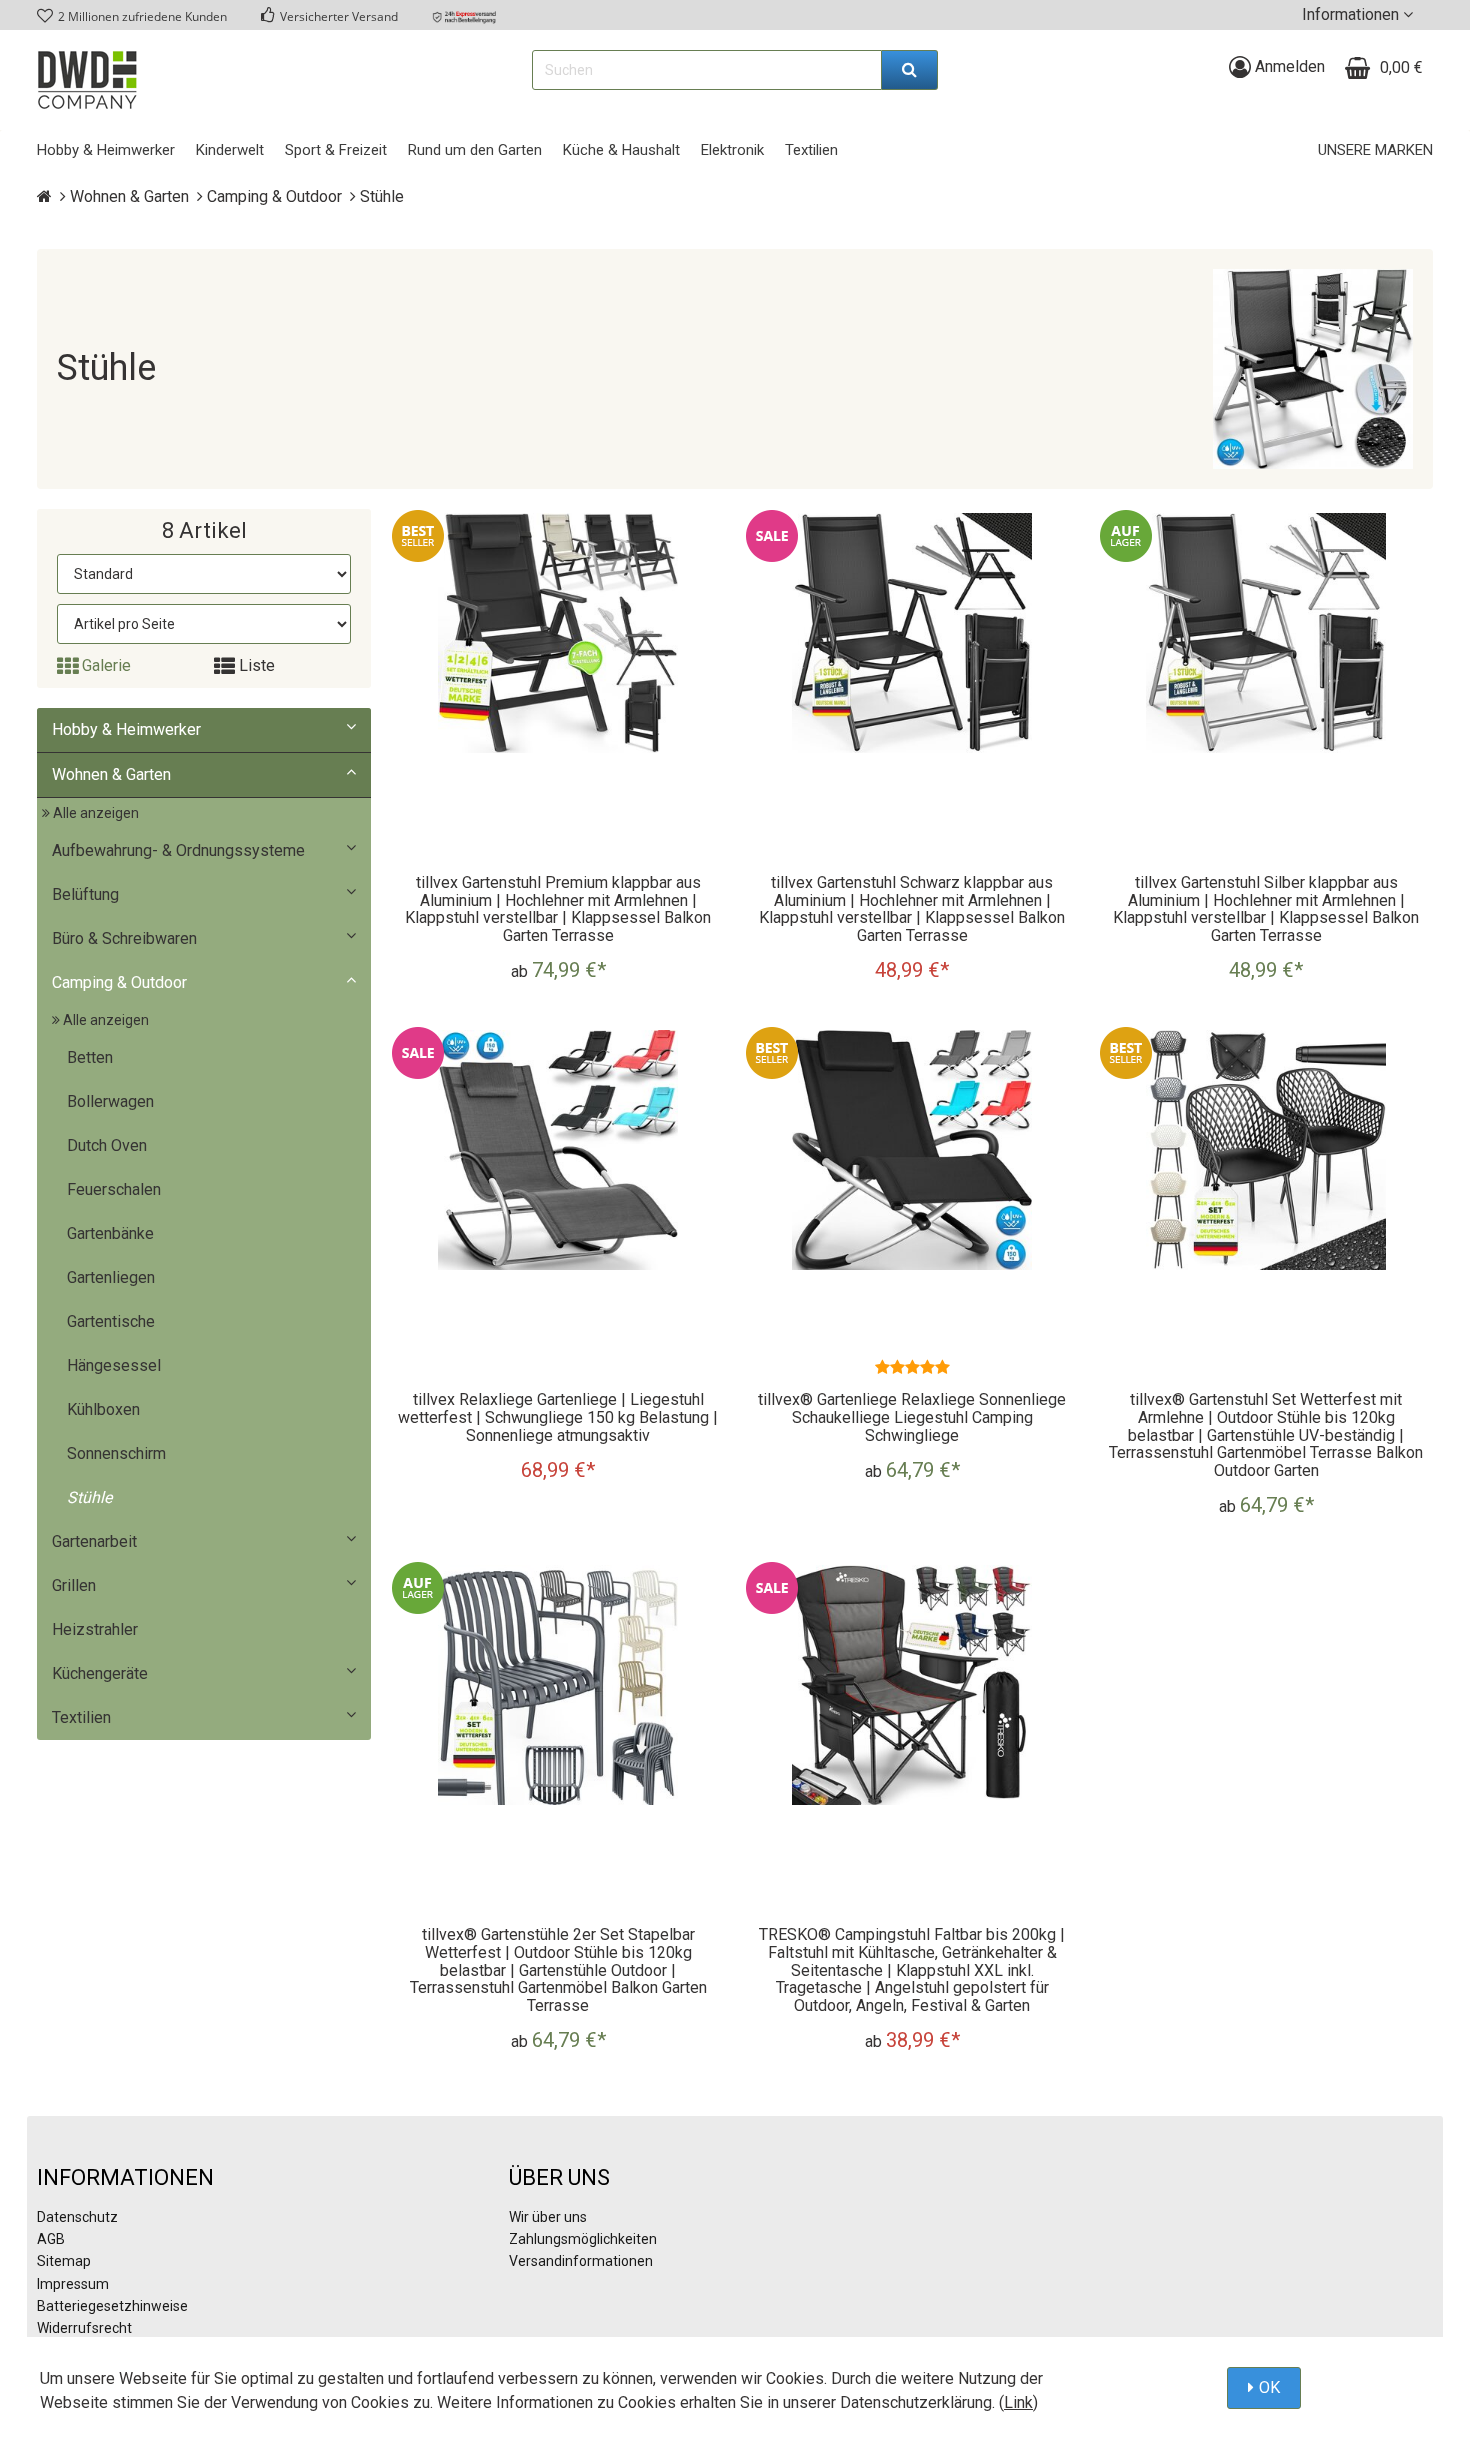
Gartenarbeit (94, 1541)
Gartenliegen (111, 1277)
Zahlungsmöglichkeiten (583, 2239)
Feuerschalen (114, 1189)
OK (1269, 2387)
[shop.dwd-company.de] (87, 80)
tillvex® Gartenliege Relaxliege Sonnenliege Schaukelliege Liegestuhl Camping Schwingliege (912, 1417)
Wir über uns (548, 2217)
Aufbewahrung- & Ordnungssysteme (178, 850)
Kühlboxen (103, 1409)
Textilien (81, 1717)
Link (1018, 2402)
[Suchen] (910, 70)
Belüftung (85, 894)
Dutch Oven (107, 1145)
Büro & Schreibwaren (124, 938)
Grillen (74, 1585)
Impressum (73, 2284)
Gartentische (111, 1321)
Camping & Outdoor (119, 982)
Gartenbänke (110, 1233)
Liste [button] (255, 665)
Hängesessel (114, 1365)
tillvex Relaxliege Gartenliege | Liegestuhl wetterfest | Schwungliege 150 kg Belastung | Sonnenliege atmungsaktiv (558, 1417)
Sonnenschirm (116, 1453)
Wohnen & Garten (111, 774)
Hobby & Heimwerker (126, 729)
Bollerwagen (110, 1101)
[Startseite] (44, 196)
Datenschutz (77, 2217)
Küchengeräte (100, 1673)
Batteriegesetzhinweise (112, 2306)
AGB (51, 2239)
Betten (90, 1057)
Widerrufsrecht (84, 2328)
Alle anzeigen (94, 813)
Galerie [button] (104, 665)
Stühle (89, 1497)
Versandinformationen (581, 2261)
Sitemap (64, 2261)
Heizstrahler (95, 1629)
